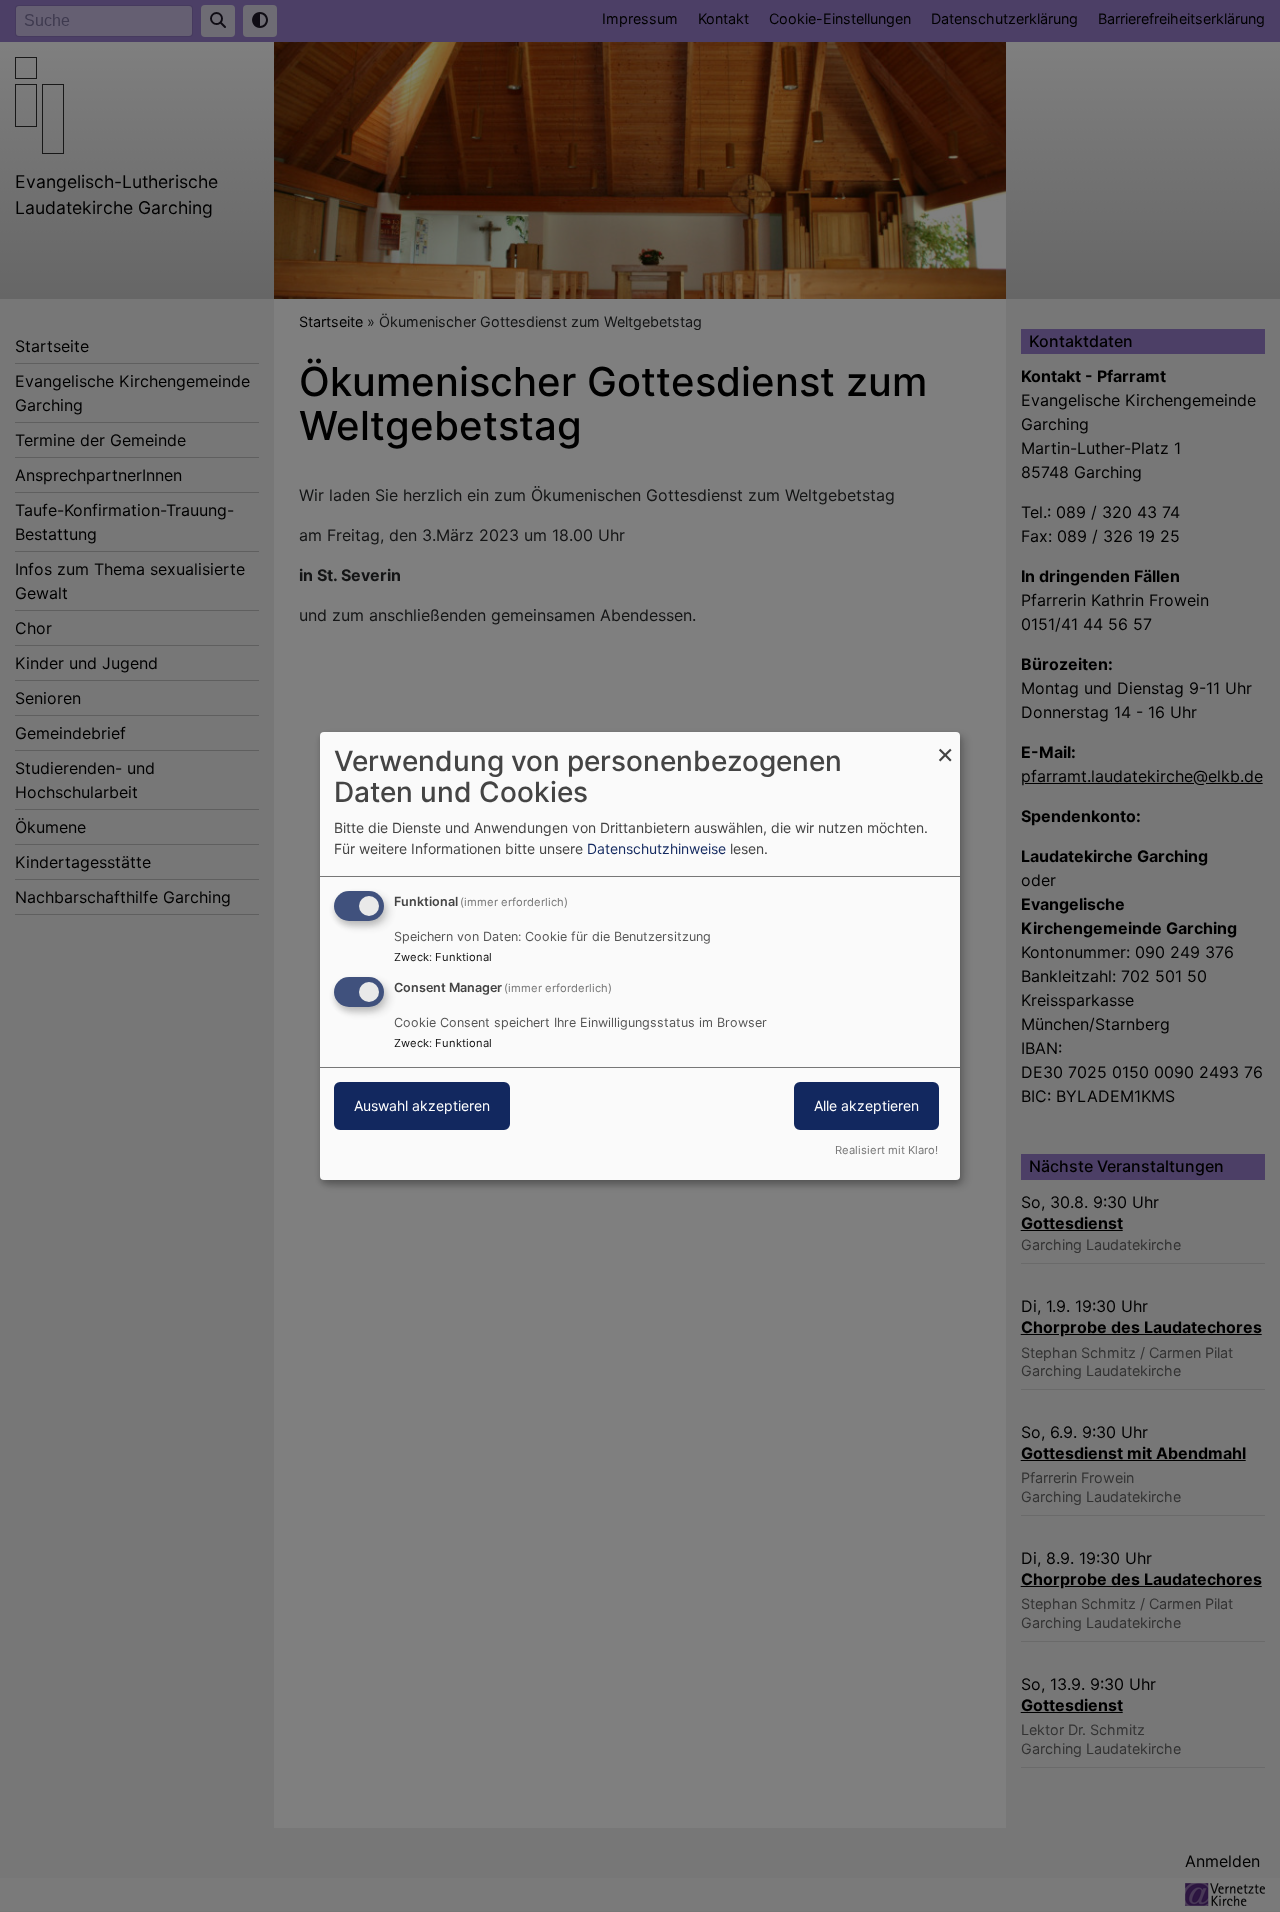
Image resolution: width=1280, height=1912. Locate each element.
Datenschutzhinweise (656, 848)
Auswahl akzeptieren (422, 1105)
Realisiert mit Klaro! (886, 1150)
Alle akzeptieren (866, 1105)
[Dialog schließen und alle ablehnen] (945, 744)
